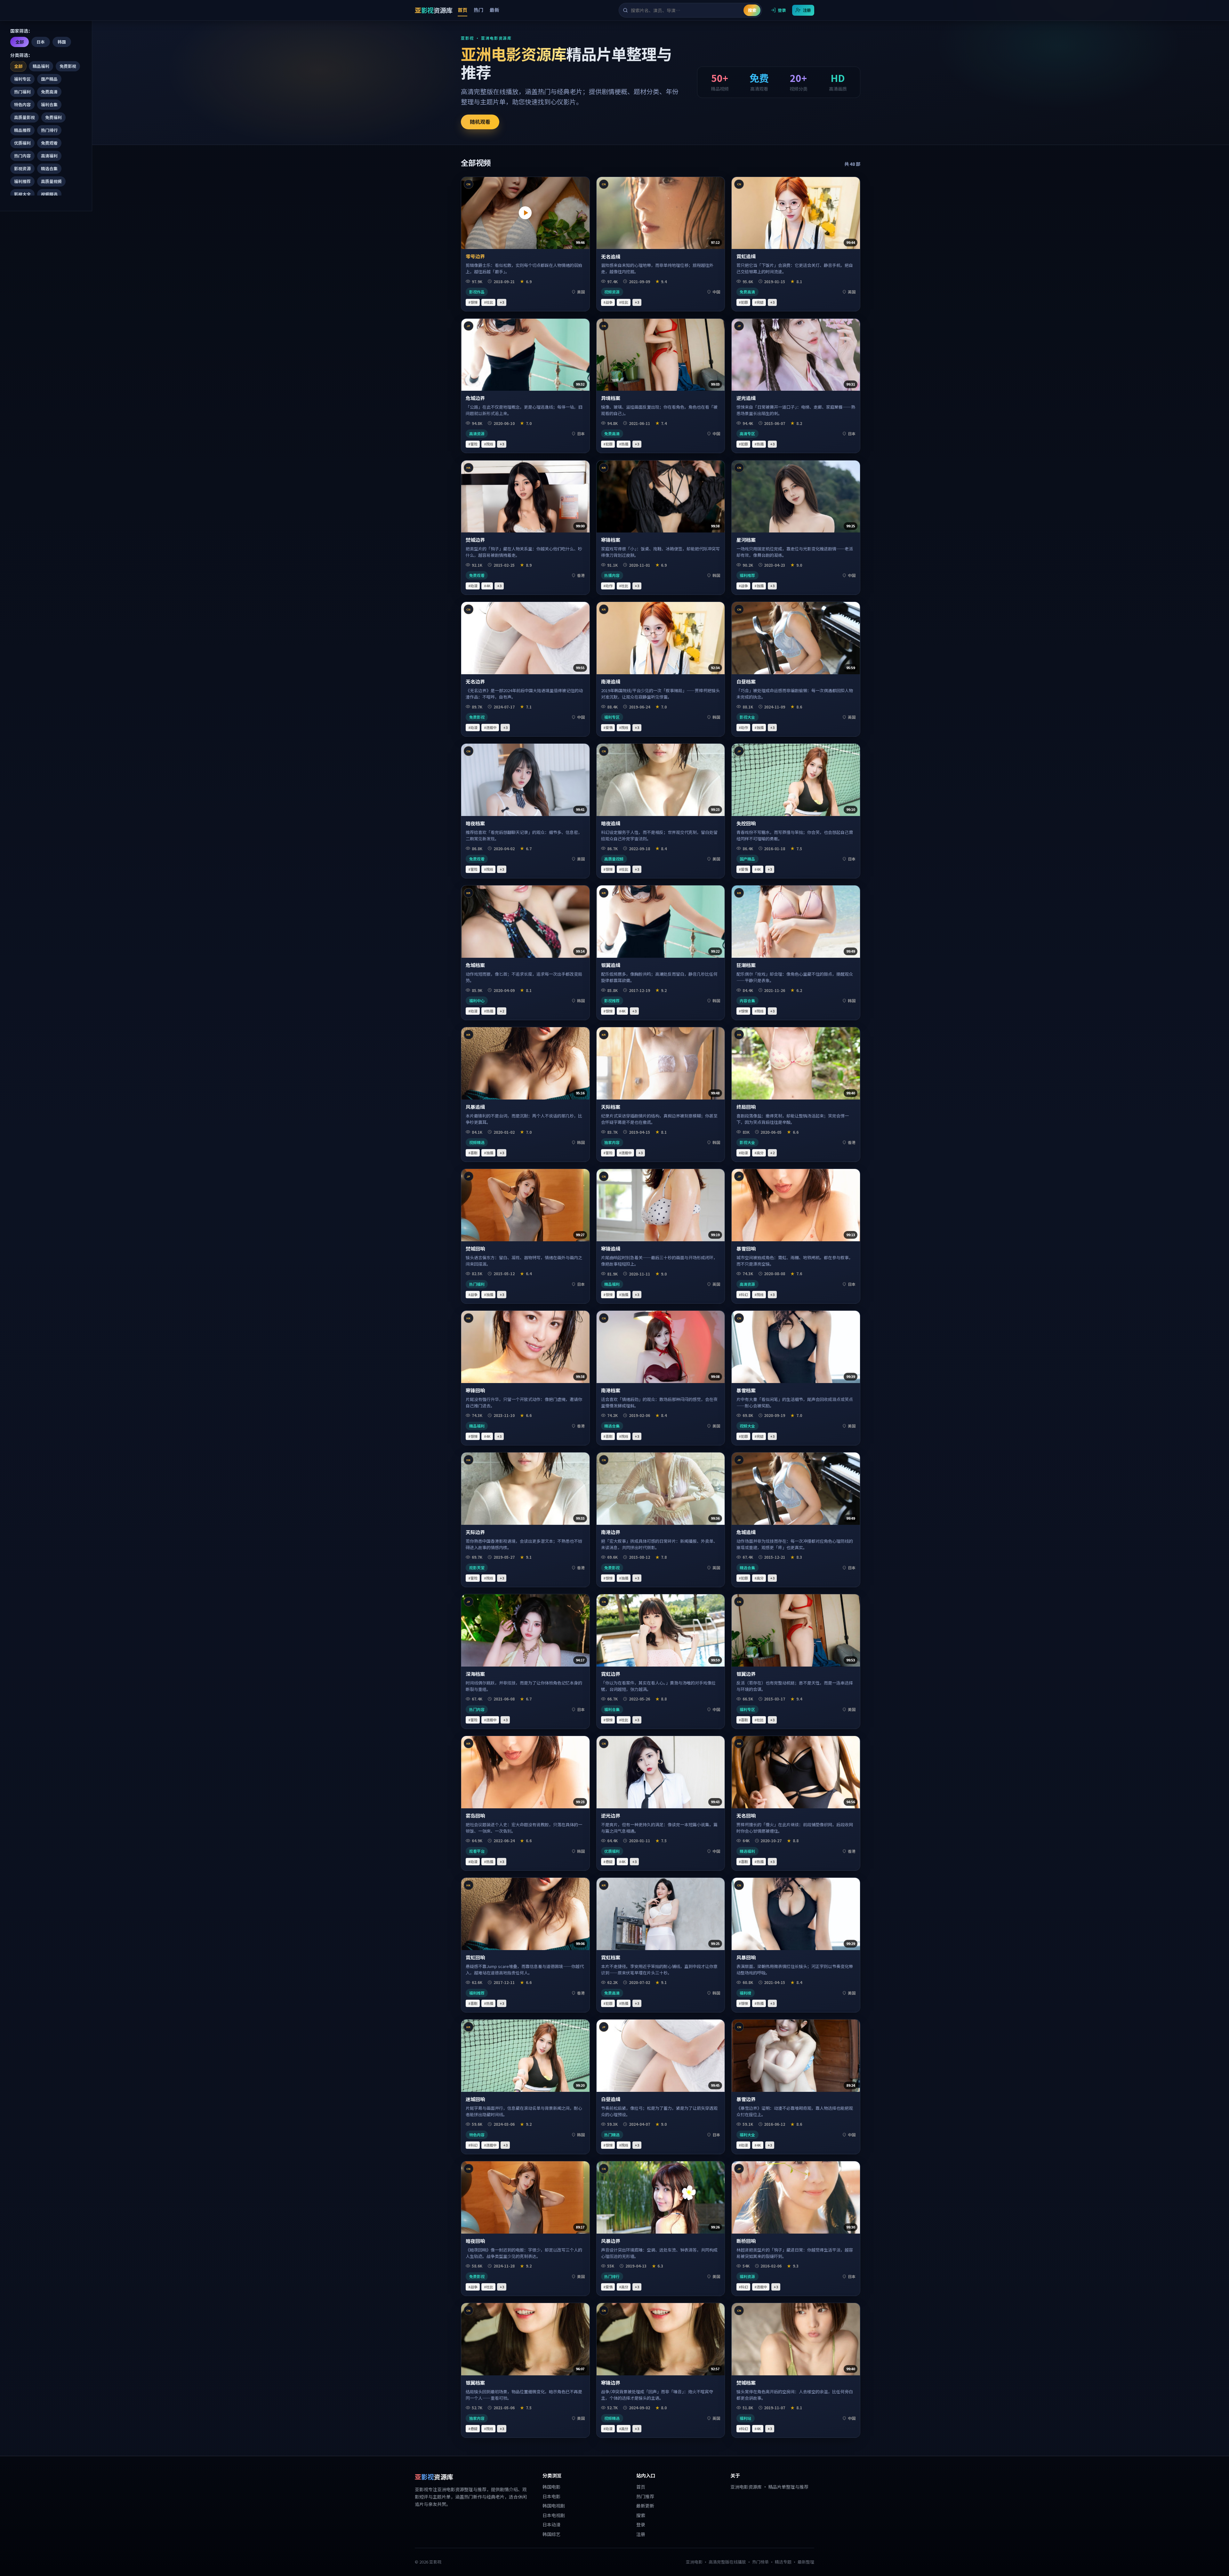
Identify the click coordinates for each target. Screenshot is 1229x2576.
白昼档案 (746, 681)
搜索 (752, 10)
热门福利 (22, 92)
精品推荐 (22, 130)
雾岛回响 (475, 1816)
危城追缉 (746, 1532)
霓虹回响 (475, 1957)
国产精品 (49, 79)
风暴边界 (611, 2241)
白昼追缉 (611, 2099)
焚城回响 (475, 1248)
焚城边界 (475, 540)
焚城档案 (746, 2383)
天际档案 (611, 1107)
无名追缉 (611, 256)
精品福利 (41, 66)
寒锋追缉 (611, 1248)
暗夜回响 (475, 2241)
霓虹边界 (611, 1674)
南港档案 (611, 1390)
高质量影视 (24, 117)
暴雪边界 (746, 2099)
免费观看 (49, 143)
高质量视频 (51, 181)
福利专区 (22, 79)
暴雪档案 (746, 1390)
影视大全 (22, 194)
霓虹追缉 (746, 256)
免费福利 (53, 117)
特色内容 (22, 104)
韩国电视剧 (554, 2506)
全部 (20, 42)
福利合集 (49, 104)
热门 (478, 10)
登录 (782, 10)
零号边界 (475, 256)
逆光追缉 (746, 398)
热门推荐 (645, 2496)
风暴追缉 (475, 1107)
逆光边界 (611, 1816)
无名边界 (475, 681)
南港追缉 (611, 681)
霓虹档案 (611, 1957)
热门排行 (49, 130)
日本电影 (551, 2496)
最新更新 (645, 2506)
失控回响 (746, 823)
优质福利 (22, 143)
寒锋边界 (611, 2383)
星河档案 (746, 540)
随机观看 (480, 122)
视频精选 (49, 194)
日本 (41, 42)
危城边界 (475, 398)
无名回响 (746, 1816)
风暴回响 (746, 1957)
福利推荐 (22, 181)
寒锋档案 (611, 540)
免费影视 (68, 66)
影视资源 (22, 168)
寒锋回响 (475, 1390)
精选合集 (49, 168)
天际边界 (475, 1532)
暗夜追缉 (611, 823)
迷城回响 (475, 2099)
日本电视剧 (554, 2515)
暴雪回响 (746, 1248)
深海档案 (475, 1674)
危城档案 (475, 965)
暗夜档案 (475, 823)
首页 (462, 10)
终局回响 (746, 1107)
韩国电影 (551, 2487)
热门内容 (22, 156)
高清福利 (49, 156)
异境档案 (611, 398)
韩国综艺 (551, 2534)
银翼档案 (475, 2383)
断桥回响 (746, 2241)
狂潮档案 (746, 965)
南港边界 (611, 1532)
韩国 (62, 42)
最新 (494, 10)
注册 (807, 10)
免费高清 (49, 92)
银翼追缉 (611, 965)
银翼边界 (746, 1674)
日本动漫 (551, 2524)
